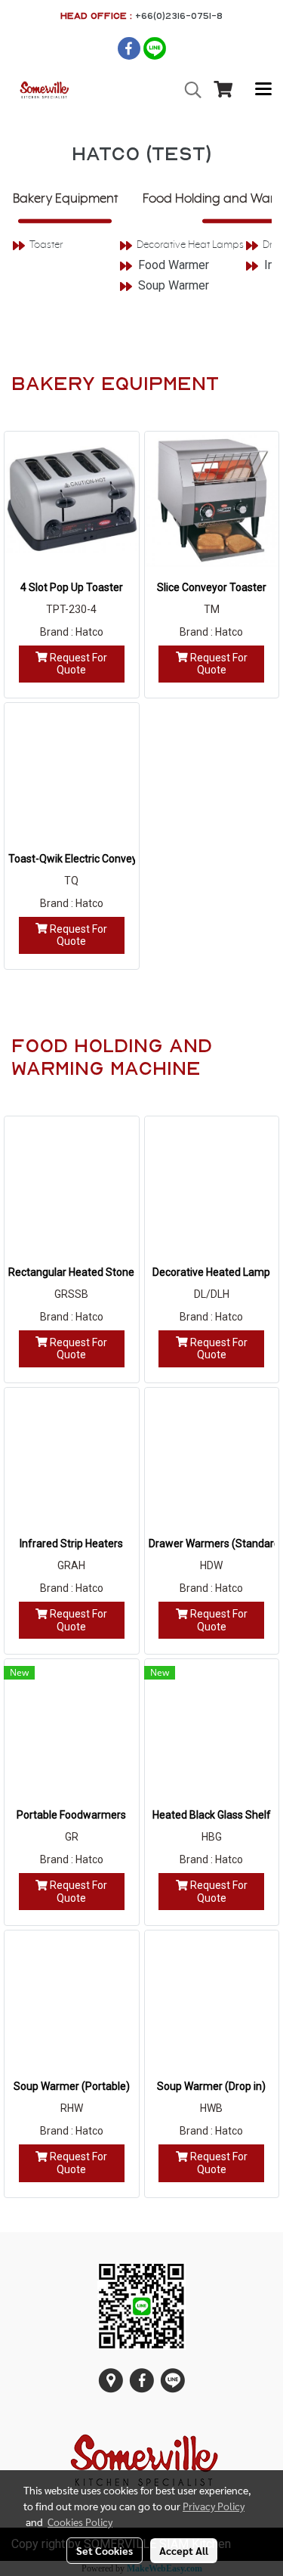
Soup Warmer (174, 285)
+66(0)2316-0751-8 (179, 15)
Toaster (46, 245)
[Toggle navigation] (263, 90)
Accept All (184, 2550)
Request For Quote (77, 664)
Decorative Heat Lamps (190, 245)
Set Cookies (105, 2550)
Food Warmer (174, 265)
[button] (188, 90)
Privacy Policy (214, 2506)
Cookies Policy (80, 2522)
